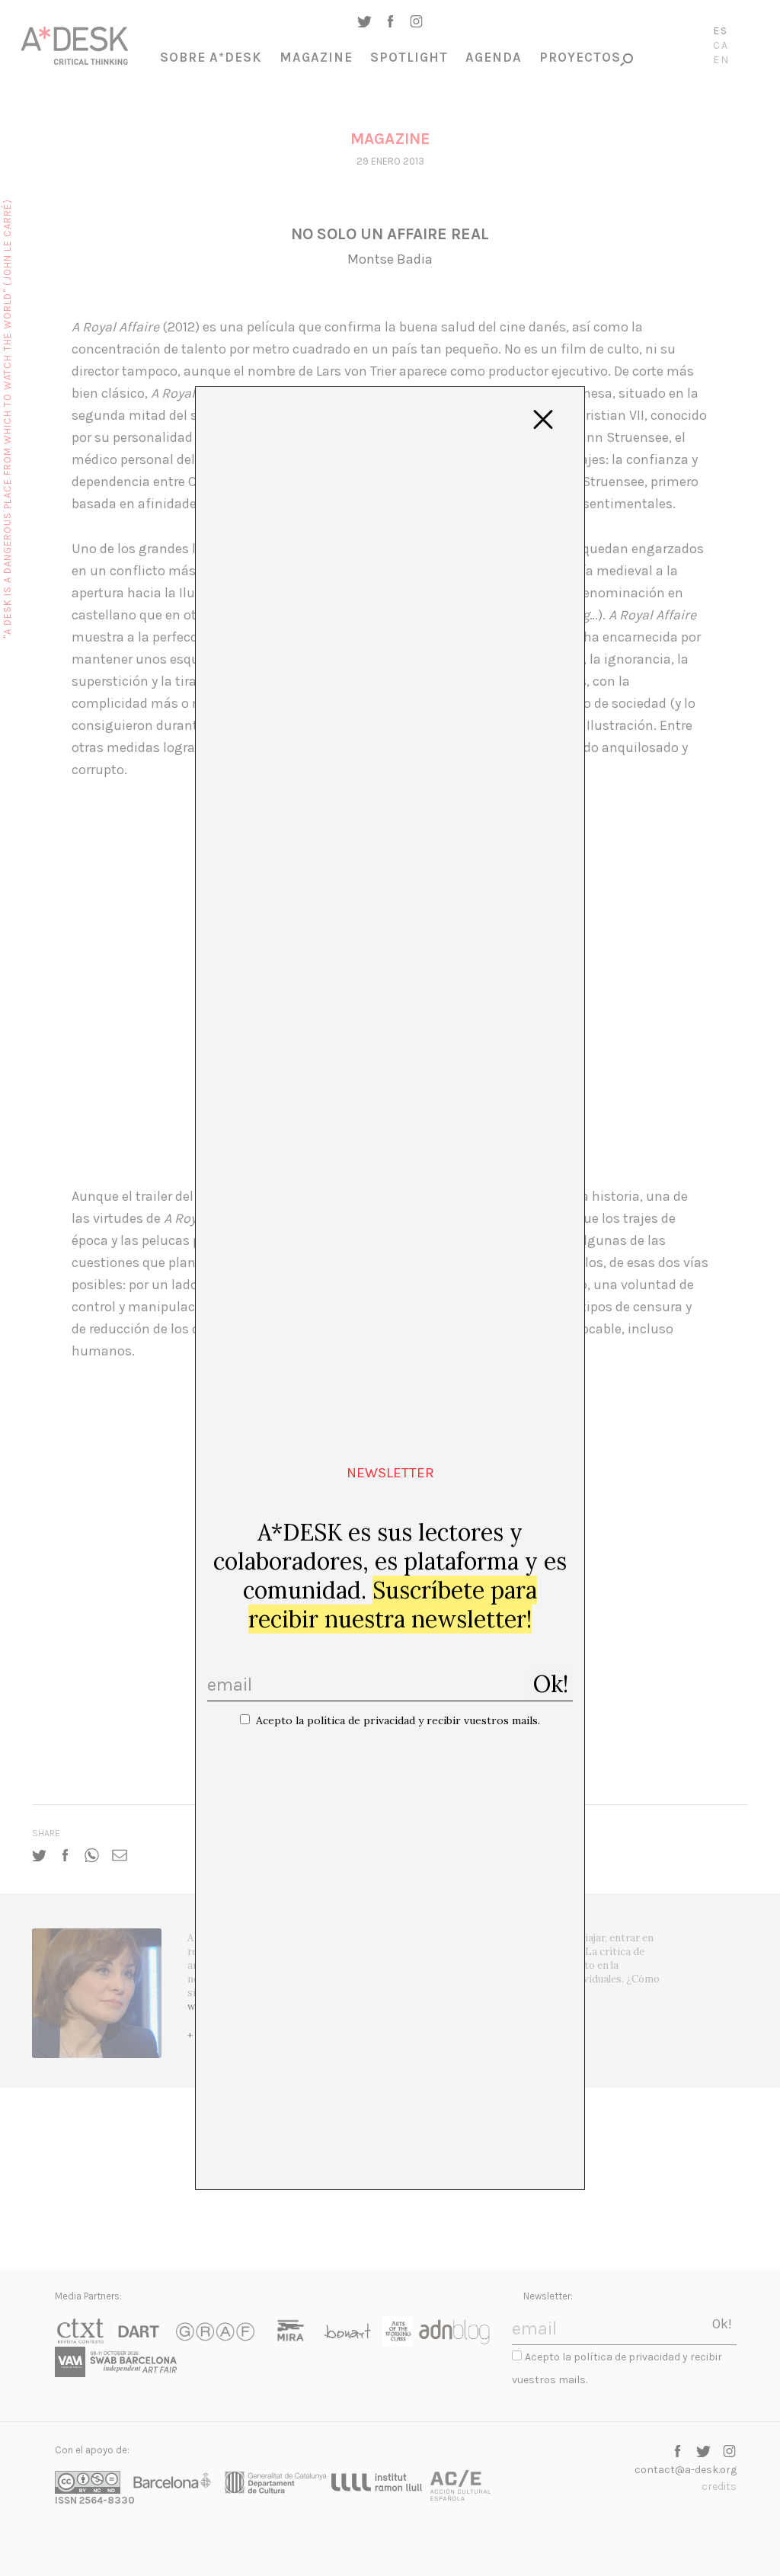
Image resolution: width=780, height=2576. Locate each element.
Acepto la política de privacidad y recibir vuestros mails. (398, 1720)
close (543, 420)
